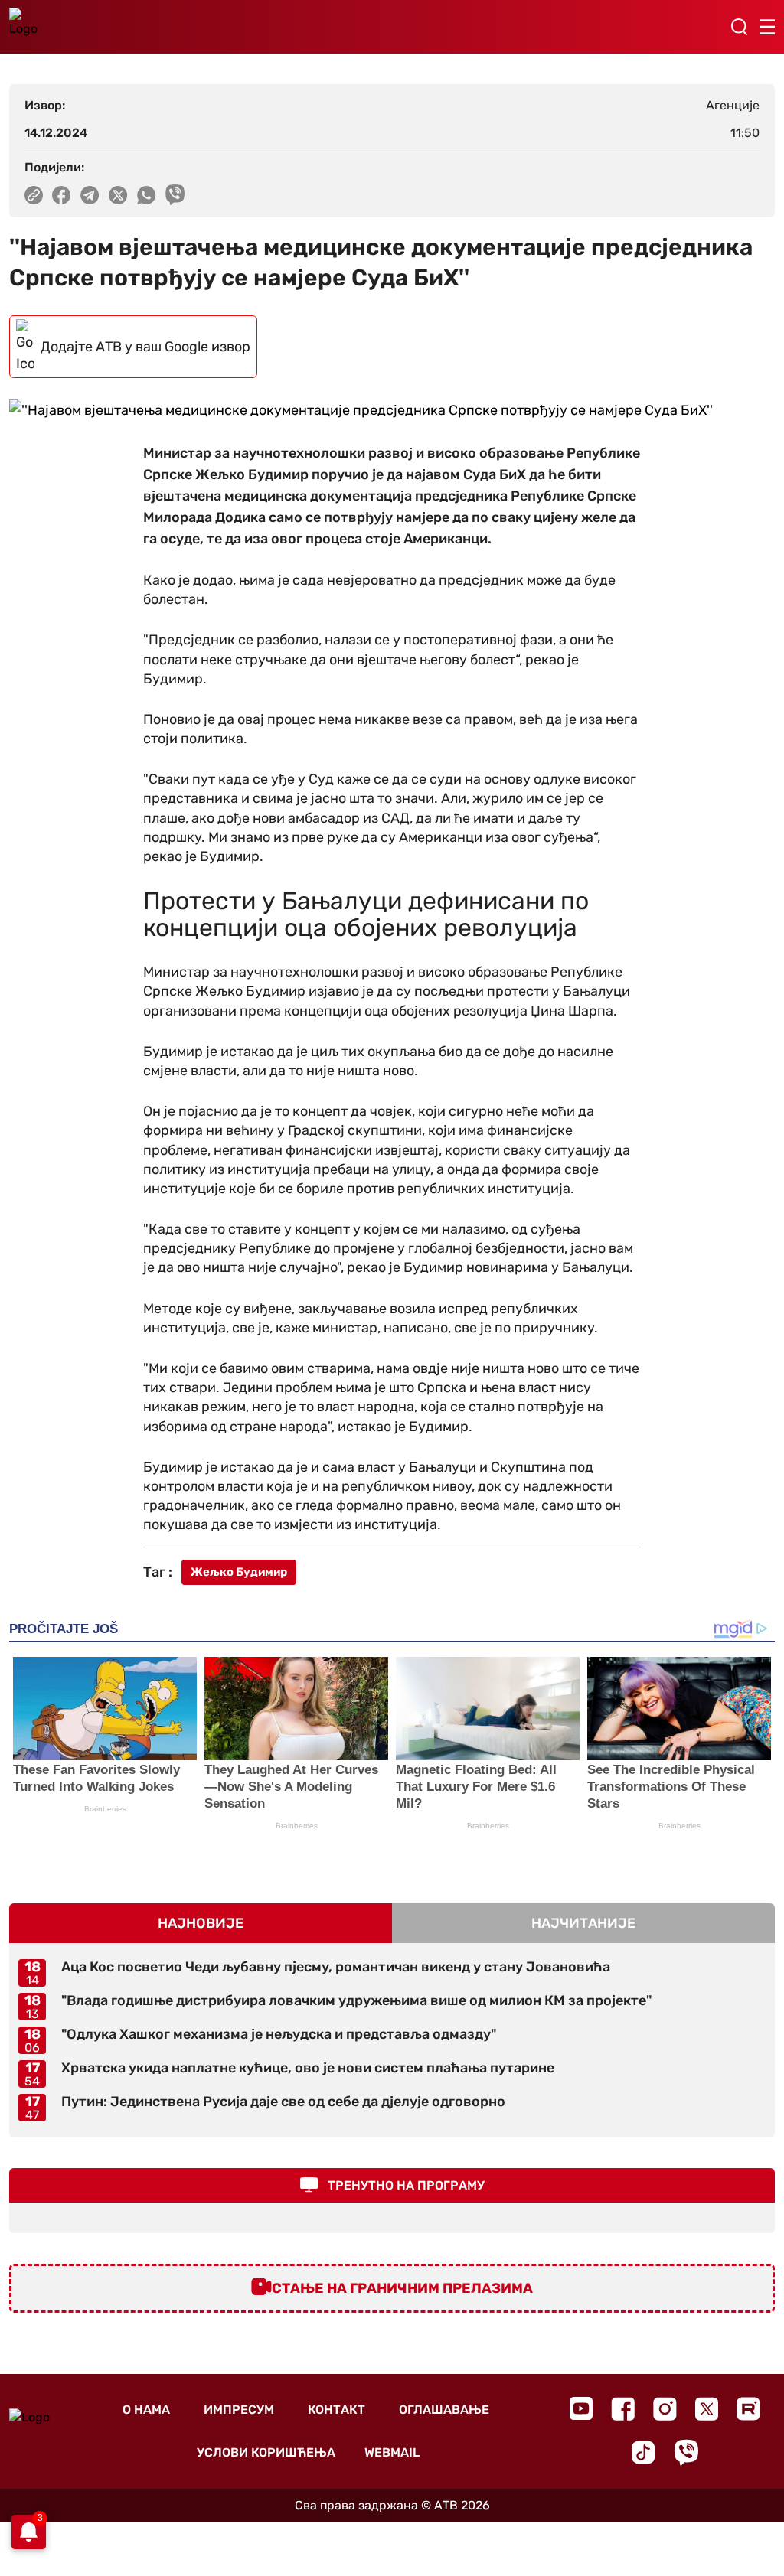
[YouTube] (581, 2408)
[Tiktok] (644, 2452)
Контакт (336, 2410)
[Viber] (686, 2452)
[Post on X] (118, 195)
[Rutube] (748, 2409)
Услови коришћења (266, 2452)
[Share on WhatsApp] (147, 195)
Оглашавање (444, 2410)
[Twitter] (707, 2409)
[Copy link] (34, 195)
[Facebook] (623, 2409)
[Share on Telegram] (90, 195)
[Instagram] (665, 2409)
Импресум (239, 2410)
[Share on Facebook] (62, 195)
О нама (146, 2410)
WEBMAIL (392, 2452)
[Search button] (739, 27)
